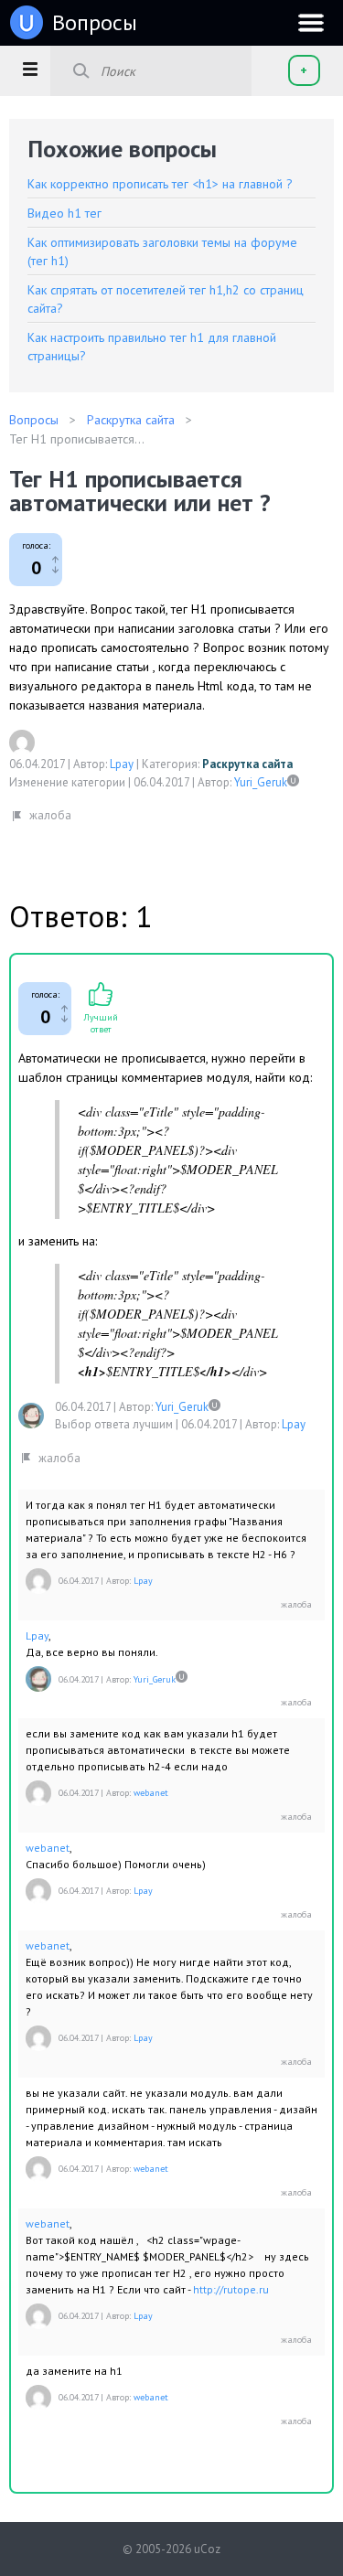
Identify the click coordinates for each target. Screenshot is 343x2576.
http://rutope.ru (231, 2289)
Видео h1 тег (64, 213)
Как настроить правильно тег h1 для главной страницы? (152, 347)
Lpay (122, 764)
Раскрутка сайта (247, 764)
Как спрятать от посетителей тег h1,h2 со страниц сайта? (166, 299)
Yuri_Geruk (261, 782)
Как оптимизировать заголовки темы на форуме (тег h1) (162, 251)
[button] (30, 69)
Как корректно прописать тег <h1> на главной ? (160, 184)
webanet (151, 1793)
